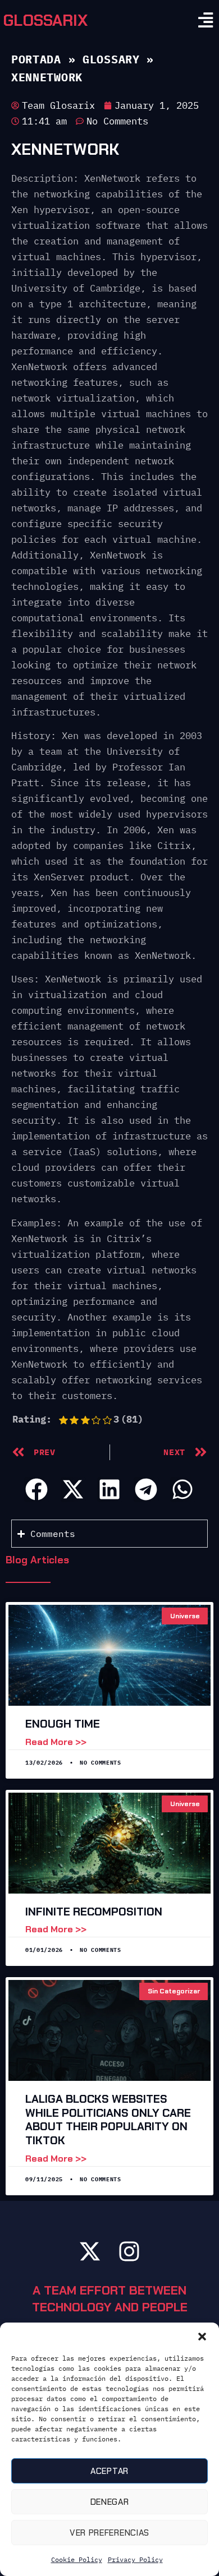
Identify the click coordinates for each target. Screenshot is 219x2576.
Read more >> (56, 1742)
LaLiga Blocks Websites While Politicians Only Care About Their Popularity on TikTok (108, 2120)
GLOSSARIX (45, 20)
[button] (202, 2337)
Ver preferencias (109, 2533)
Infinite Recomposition (94, 1912)
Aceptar (109, 2471)
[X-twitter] (90, 2251)
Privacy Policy (135, 2559)
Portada (36, 59)
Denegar (110, 2502)
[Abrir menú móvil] (206, 20)
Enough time (63, 1724)
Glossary (111, 59)
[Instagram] (129, 2251)
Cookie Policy (77, 2559)
